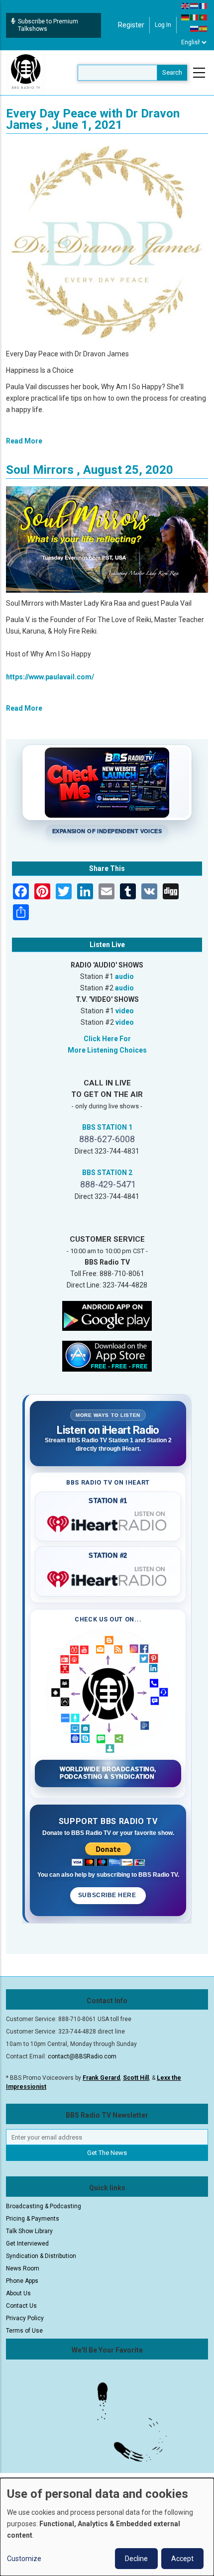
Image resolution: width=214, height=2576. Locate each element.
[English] (186, 5)
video (125, 1011)
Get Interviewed (27, 2244)
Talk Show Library (29, 2231)
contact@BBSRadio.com (82, 2056)
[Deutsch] (186, 17)
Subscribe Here (108, 1895)
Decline (136, 2559)
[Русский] (195, 28)
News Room (23, 2268)
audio (124, 976)
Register (131, 25)
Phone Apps (22, 2281)
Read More (24, 441)
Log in (163, 25)
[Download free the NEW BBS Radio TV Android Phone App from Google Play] (107, 1315)
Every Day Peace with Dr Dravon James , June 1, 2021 (93, 119)
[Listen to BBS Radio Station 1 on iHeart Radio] (108, 1522)
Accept (182, 2559)
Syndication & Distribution (41, 2256)
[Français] (204, 5)
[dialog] (107, 2527)
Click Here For (107, 1039)
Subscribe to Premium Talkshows (48, 25)
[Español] (204, 28)
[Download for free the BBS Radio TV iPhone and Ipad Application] (107, 1356)
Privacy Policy (25, 2318)
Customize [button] (24, 2559)
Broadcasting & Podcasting (44, 2206)
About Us (18, 2293)
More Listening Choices (107, 1050)
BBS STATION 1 (107, 1127)
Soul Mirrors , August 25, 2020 (90, 470)
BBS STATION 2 (107, 1173)
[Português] (204, 17)
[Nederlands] (195, 5)
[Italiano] (195, 17)
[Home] (26, 72)
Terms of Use (24, 2331)
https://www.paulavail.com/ (50, 677)
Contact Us (21, 2306)
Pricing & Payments (33, 2219)
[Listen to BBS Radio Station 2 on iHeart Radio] (108, 1577)
